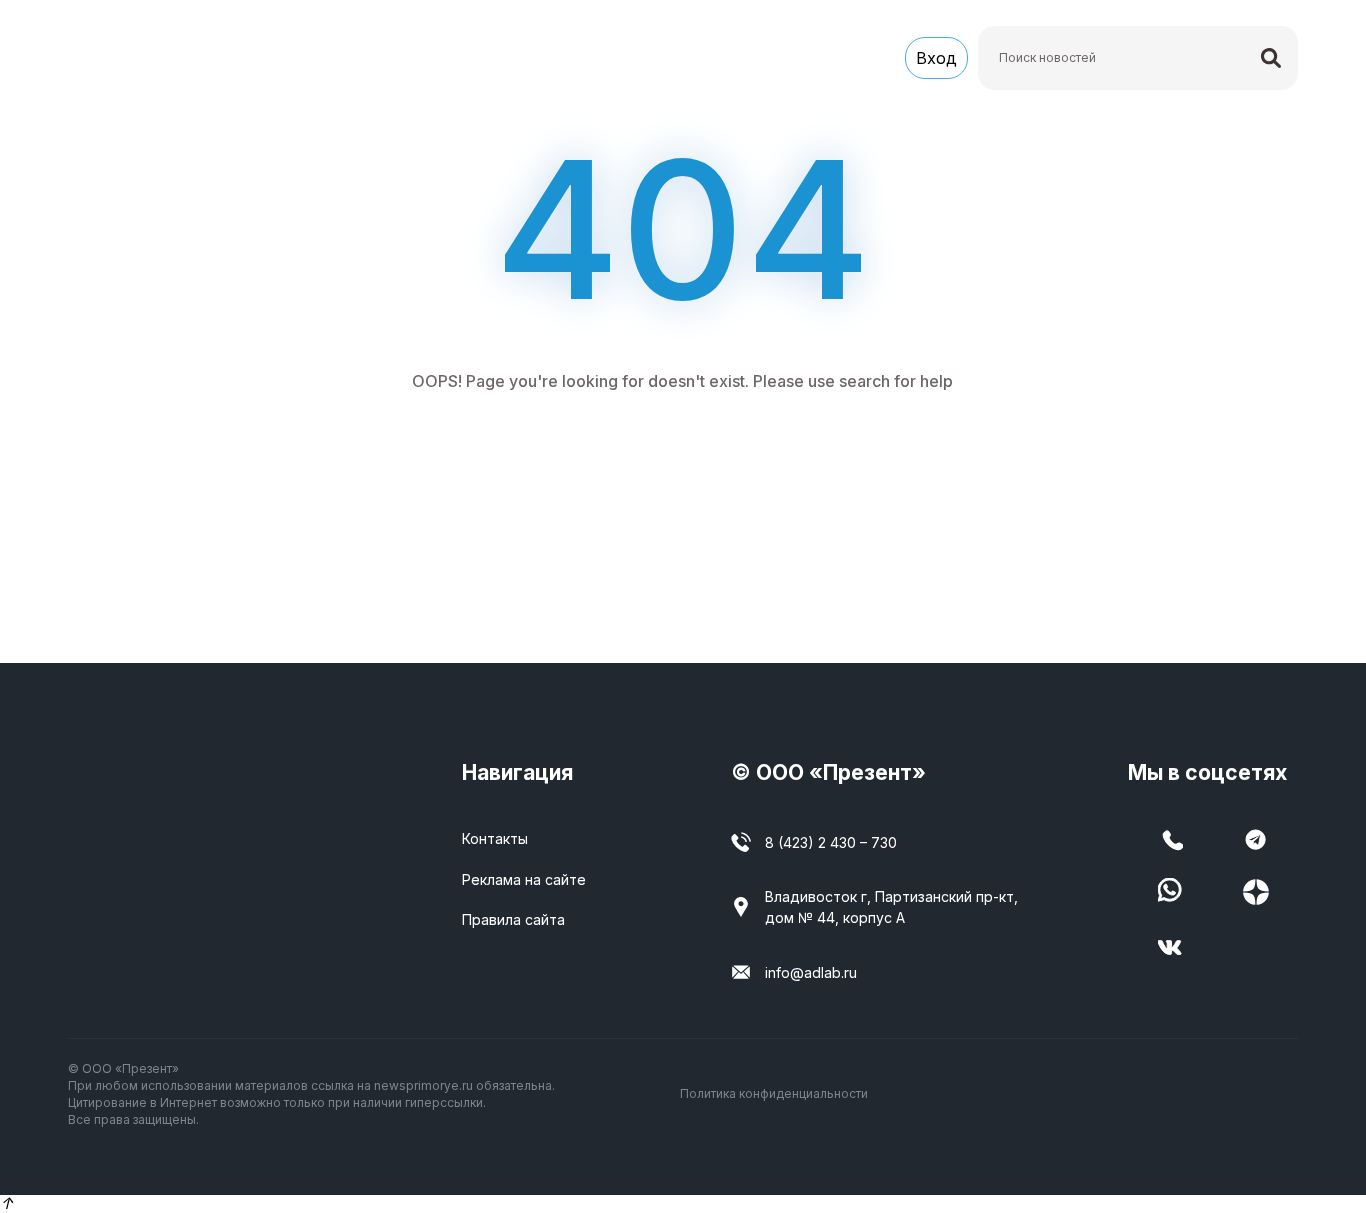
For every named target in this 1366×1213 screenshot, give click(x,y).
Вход (936, 58)
